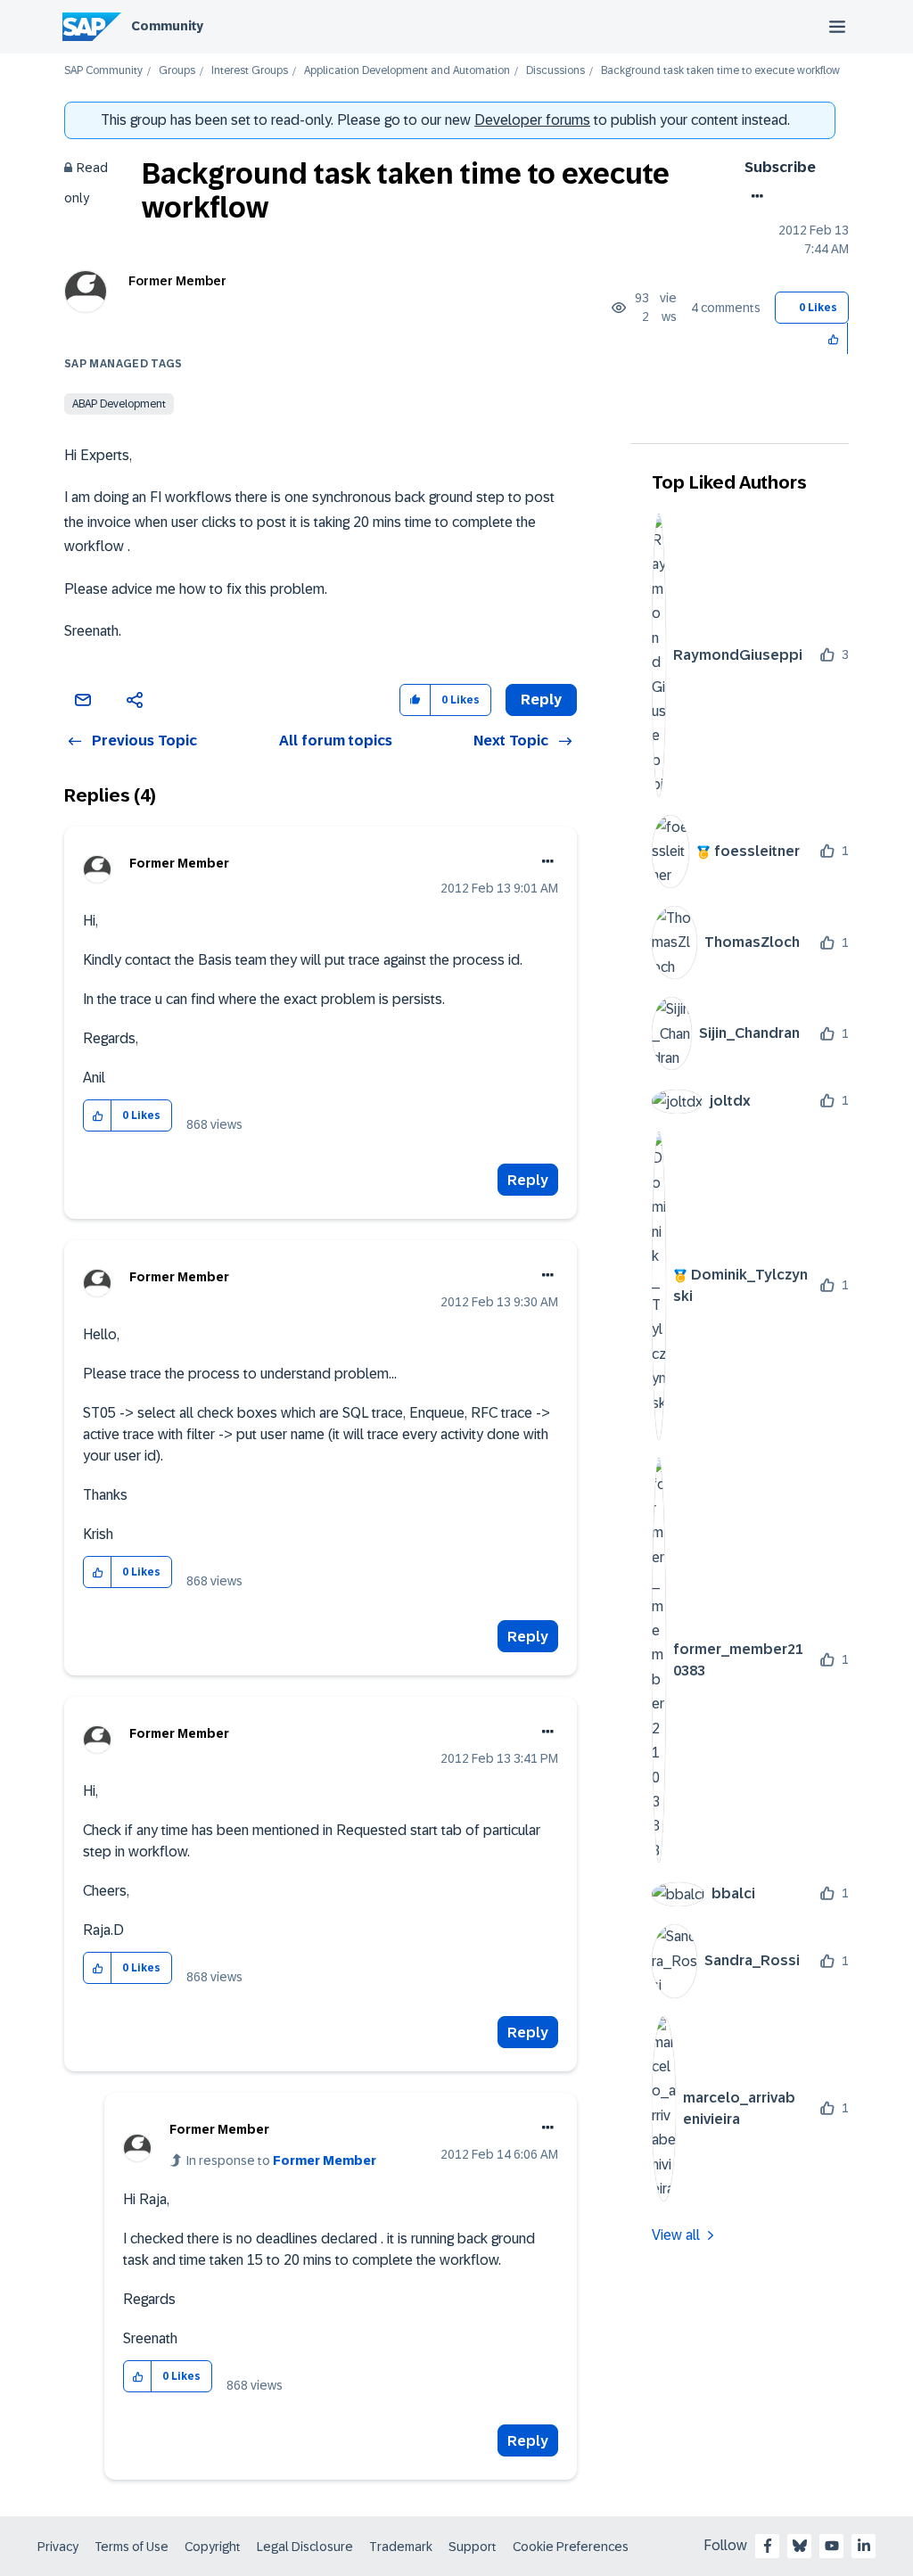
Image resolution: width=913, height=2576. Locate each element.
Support (473, 2547)
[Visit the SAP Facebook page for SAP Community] (768, 2546)
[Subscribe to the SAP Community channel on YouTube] (832, 2546)
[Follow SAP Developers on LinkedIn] (864, 2546)
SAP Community (103, 71)
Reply (528, 1180)
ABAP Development (119, 404)
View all (676, 2235)
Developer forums (532, 120)
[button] (834, 338)
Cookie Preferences (571, 2547)
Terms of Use (132, 2547)
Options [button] (754, 196)
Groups (177, 71)
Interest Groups (250, 71)
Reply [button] (541, 700)
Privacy (58, 2547)
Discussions (555, 71)
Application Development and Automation (407, 71)
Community (167, 26)
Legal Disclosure (305, 2547)
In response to (281, 2160)
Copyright (213, 2547)
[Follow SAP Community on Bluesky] (800, 2546)
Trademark (401, 2547)
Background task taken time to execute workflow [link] (720, 71)
